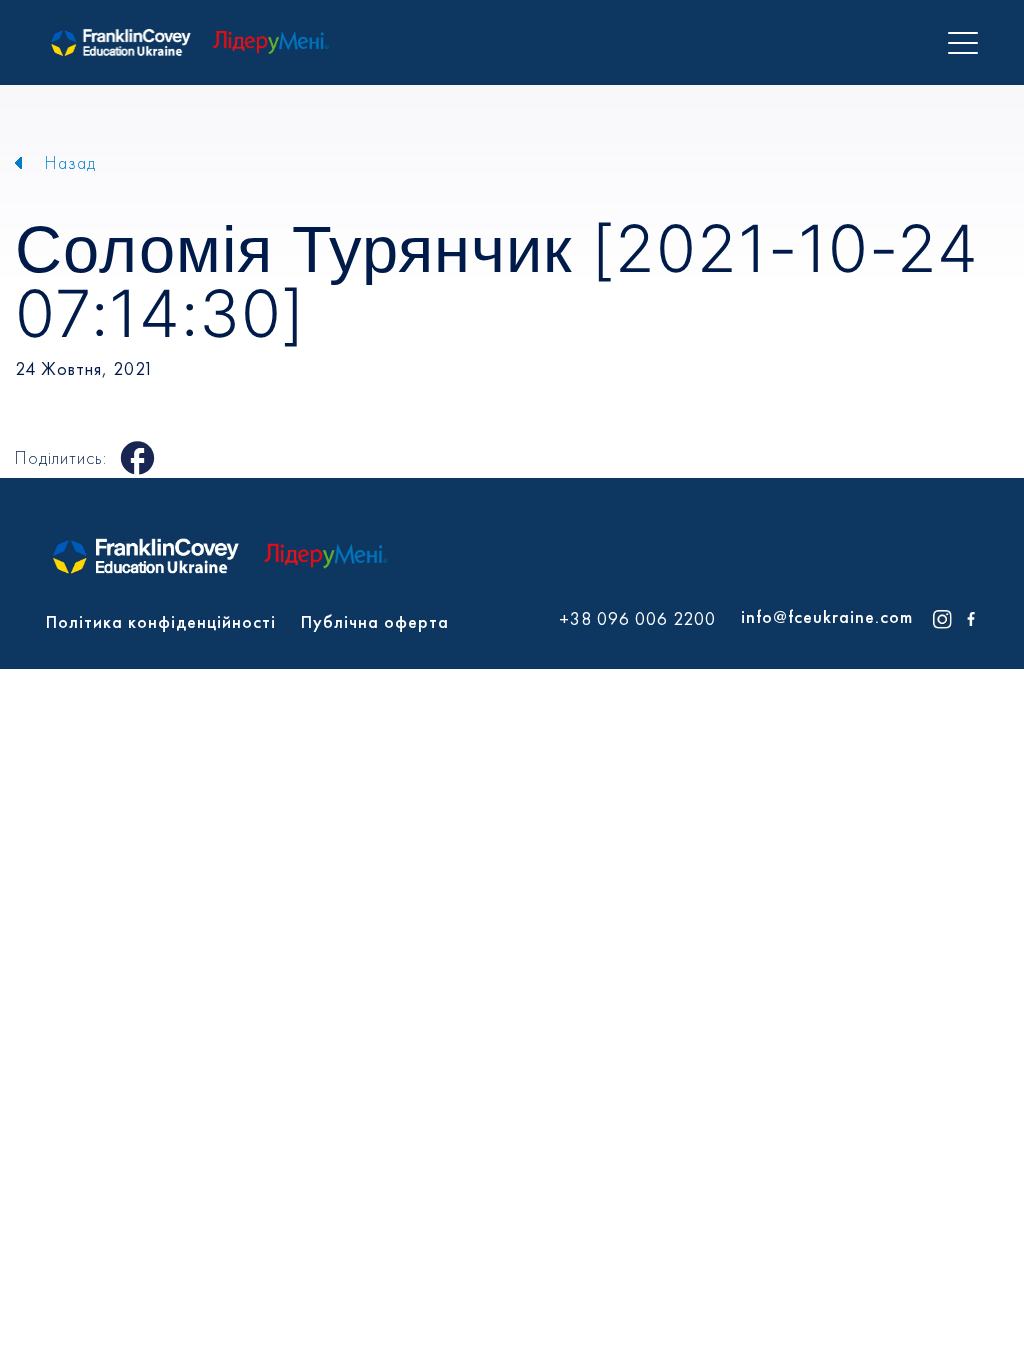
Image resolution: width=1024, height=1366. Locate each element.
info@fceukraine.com (827, 616)
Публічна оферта (375, 621)
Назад (70, 162)
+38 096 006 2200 (637, 619)
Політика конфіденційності (161, 621)
